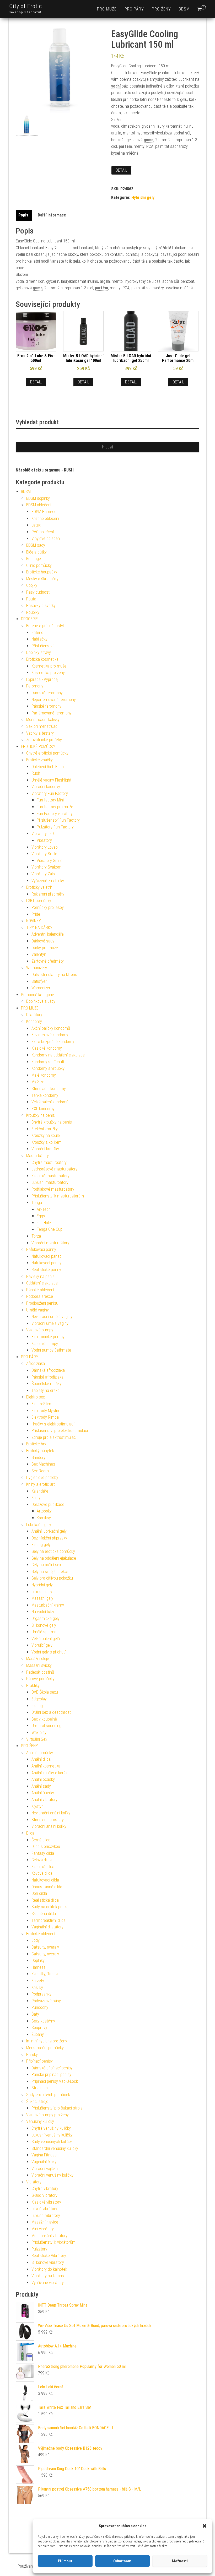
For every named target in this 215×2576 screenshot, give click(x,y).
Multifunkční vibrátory (49, 2236)
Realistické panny (46, 1270)
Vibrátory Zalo (43, 874)
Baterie (37, 633)
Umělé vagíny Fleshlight (51, 780)
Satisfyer (39, 981)
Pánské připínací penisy (51, 2075)
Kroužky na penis (41, 1115)
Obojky (32, 585)
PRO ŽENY (161, 9)
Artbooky (44, 1511)
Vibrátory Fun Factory (50, 793)
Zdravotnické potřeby (44, 740)
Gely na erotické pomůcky (53, 1551)
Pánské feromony (46, 706)
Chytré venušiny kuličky (51, 2128)
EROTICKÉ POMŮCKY (38, 747)
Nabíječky (39, 639)
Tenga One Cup (50, 1229)
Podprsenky (41, 1994)
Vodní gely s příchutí (49, 1652)
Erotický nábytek (40, 1451)
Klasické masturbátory (50, 1176)
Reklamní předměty (48, 894)
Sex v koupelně (44, 1719)
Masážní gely (42, 1598)
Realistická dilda (45, 1900)
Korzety (38, 1981)
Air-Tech (44, 1209)
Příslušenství (42, 646)
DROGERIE (29, 619)
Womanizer (41, 988)
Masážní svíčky (39, 1665)
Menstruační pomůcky (45, 2048)
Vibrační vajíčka (45, 2169)
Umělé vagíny (37, 1310)
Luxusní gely (42, 1592)
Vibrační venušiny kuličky (52, 2175)
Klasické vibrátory (46, 2202)
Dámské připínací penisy (52, 2068)
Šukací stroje (37, 2102)
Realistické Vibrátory (49, 2256)
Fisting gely (41, 1545)
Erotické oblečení (41, 1934)
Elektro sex (36, 1397)
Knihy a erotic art (41, 1484)
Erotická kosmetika (42, 659)
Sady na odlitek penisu (50, 1907)
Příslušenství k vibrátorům (53, 2242)
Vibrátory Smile (44, 854)
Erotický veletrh (39, 887)
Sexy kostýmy (43, 2021)
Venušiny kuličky (40, 2121)
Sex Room (40, 1471)
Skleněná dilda (44, 1914)
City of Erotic (26, 6)
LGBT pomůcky (39, 901)
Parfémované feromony (52, 713)
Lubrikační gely (39, 1525)
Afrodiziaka (36, 1363)
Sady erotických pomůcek (48, 2095)
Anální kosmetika (46, 1766)
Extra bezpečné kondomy (53, 1042)
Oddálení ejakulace (42, 1283)
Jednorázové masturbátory (54, 1169)
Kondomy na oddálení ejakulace (58, 1055)
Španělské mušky (46, 1384)
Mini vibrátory (43, 2229)
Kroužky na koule (46, 1135)
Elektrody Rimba (45, 1417)
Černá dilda (41, 1840)
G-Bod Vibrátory (44, 2195)
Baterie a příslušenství (45, 626)
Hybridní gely (143, 197)
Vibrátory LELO (44, 834)
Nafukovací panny (41, 1249)
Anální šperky (43, 1793)
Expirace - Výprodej (42, 679)
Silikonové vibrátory (48, 2262)
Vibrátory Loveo (45, 847)
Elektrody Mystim (46, 1411)
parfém (125, 146)
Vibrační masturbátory (50, 1243)
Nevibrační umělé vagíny (52, 1317)
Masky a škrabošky (42, 579)
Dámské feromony (47, 693)
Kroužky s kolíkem (47, 1142)
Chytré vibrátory (45, 2189)
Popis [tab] (23, 215)
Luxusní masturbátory (50, 1182)
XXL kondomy (43, 1109)
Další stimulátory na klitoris (54, 975)
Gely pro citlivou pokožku (52, 1578)
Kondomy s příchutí (48, 1062)
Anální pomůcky (40, 1753)
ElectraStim (41, 1404)
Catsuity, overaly (45, 1947)
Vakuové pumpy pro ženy (47, 2115)
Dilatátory (34, 1015)
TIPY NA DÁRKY (39, 928)
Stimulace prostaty (48, 1820)
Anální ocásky (43, 1779)
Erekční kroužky (45, 1129)
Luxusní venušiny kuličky (52, 2135)
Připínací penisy (39, 2061)
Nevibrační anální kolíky (51, 1813)
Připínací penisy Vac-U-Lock (55, 2081)
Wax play (39, 1732)
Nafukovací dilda (45, 1880)
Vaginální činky (44, 2162)
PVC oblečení (43, 532)
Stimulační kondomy (49, 1089)
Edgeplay (39, 1699)
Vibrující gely (42, 1645)
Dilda (30, 1833)
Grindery (38, 1458)
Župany (38, 2034)
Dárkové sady (43, 941)
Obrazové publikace (48, 1504)
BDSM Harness (44, 512)
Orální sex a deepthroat (51, 1712)
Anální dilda (41, 1759)
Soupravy (39, 2028)
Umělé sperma (44, 1632)
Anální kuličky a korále (50, 1773)
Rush (36, 773)
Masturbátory (37, 1156)
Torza (36, 1236)
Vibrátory (44, 840)
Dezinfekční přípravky (49, 1538)
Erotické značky (39, 760)
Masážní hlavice (45, 2222)
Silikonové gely (44, 1625)
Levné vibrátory (44, 2209)
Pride (36, 914)
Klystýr (37, 1806)
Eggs (41, 1216)
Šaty (35, 2014)
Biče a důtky (36, 552)
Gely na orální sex (46, 1565)
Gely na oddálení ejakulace (54, 1558)
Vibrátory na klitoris (48, 2276)
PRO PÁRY (134, 9)
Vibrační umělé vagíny (50, 1323)
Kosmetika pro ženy (48, 673)
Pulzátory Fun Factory (55, 827)
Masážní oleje (38, 1659)
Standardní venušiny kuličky (55, 2148)
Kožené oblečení (45, 519)
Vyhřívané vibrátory (48, 2283)
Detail (121, 170)
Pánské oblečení (40, 1290)
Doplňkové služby (41, 1001)
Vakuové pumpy (40, 1330)
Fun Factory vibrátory (55, 814)
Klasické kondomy (47, 1048)
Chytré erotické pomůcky (47, 753)
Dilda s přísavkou (46, 1846)
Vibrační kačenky (46, 787)
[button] (205, 2526)
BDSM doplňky (38, 498)
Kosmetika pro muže (49, 666)
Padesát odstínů (40, 1672)
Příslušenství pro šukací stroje (57, 2108)
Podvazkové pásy (46, 2001)
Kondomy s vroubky (48, 1068)
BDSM (184, 9)
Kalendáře (40, 1491)
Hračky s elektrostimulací (53, 1424)
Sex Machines (43, 1464)
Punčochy (40, 2007)
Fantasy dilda (43, 1853)
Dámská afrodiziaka (48, 1370)
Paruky (32, 2055)
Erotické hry (36, 1444)
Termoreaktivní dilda (49, 1920)
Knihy (36, 1498)
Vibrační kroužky (45, 1149)
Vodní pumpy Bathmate (51, 1350)
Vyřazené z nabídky (48, 881)
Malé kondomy (44, 1075)
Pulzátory (39, 2249)
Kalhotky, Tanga (45, 1974)
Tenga (37, 1203)
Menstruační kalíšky (43, 720)
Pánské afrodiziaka (47, 1377)
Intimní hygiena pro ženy (47, 2041)
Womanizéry (37, 968)
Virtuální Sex (37, 1739)
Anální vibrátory (44, 1800)
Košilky (37, 1987)
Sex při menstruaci (42, 726)
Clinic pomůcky (39, 565)
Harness (39, 1967)
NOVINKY (34, 921)
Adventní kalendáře (48, 934)
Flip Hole (44, 1223)
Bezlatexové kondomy (50, 1035)
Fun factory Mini (50, 800)
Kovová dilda (42, 1873)
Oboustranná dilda (47, 1887)
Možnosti (180, 2561)
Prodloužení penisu (42, 1303)
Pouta (31, 599)
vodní (116, 86)
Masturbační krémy (48, 1605)
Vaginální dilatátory (47, 1927)
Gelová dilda (42, 1860)
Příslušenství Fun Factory (58, 820)
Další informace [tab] (52, 215)
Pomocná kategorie (37, 995)
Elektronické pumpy (48, 1337)
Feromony (35, 686)
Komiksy (44, 1518)
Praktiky (33, 1686)
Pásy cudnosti (38, 592)
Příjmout (65, 2561)
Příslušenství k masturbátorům (58, 1196)
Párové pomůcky (40, 1679)
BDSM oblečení (39, 505)
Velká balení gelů (46, 1639)
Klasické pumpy (45, 1344)
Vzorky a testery (40, 733)
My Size (38, 1082)
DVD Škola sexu (45, 1692)
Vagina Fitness (44, 2155)
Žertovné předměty (48, 961)
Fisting (37, 1706)
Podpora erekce (40, 1296)
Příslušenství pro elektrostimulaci (60, 1431)
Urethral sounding (46, 1726)
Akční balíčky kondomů (51, 1028)
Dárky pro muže (45, 948)
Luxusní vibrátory (46, 2216)
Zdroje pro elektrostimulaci (54, 1437)
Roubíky (33, 612)
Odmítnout (122, 2561)
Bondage (34, 559)
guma (149, 140)
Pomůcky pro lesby (48, 907)
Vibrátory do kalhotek (49, 2269)
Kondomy (34, 1021)
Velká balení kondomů (50, 1102)
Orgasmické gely (45, 1618)
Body (36, 1940)
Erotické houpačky (42, 572)
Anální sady (41, 1786)
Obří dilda (39, 1893)
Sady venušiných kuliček (52, 2142)
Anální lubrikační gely (49, 1531)
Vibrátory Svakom (46, 867)
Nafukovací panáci (47, 1256)
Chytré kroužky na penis (52, 1122)
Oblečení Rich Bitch (48, 767)
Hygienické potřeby (42, 1477)
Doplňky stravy (39, 652)
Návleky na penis (40, 1276)
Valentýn (39, 954)
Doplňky (38, 1961)
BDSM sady (36, 545)
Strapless (40, 2088)
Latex (36, 525)
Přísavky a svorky (41, 606)
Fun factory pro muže (55, 807)
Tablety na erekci (46, 1390)
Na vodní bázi (43, 1612)
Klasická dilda (43, 1867)
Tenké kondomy (45, 1095)
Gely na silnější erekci (50, 1572)
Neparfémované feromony (54, 700)
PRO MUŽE (107, 9)
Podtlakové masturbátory (53, 1189)
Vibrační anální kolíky (49, 1826)
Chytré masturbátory (49, 1162)
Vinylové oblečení (46, 538)
